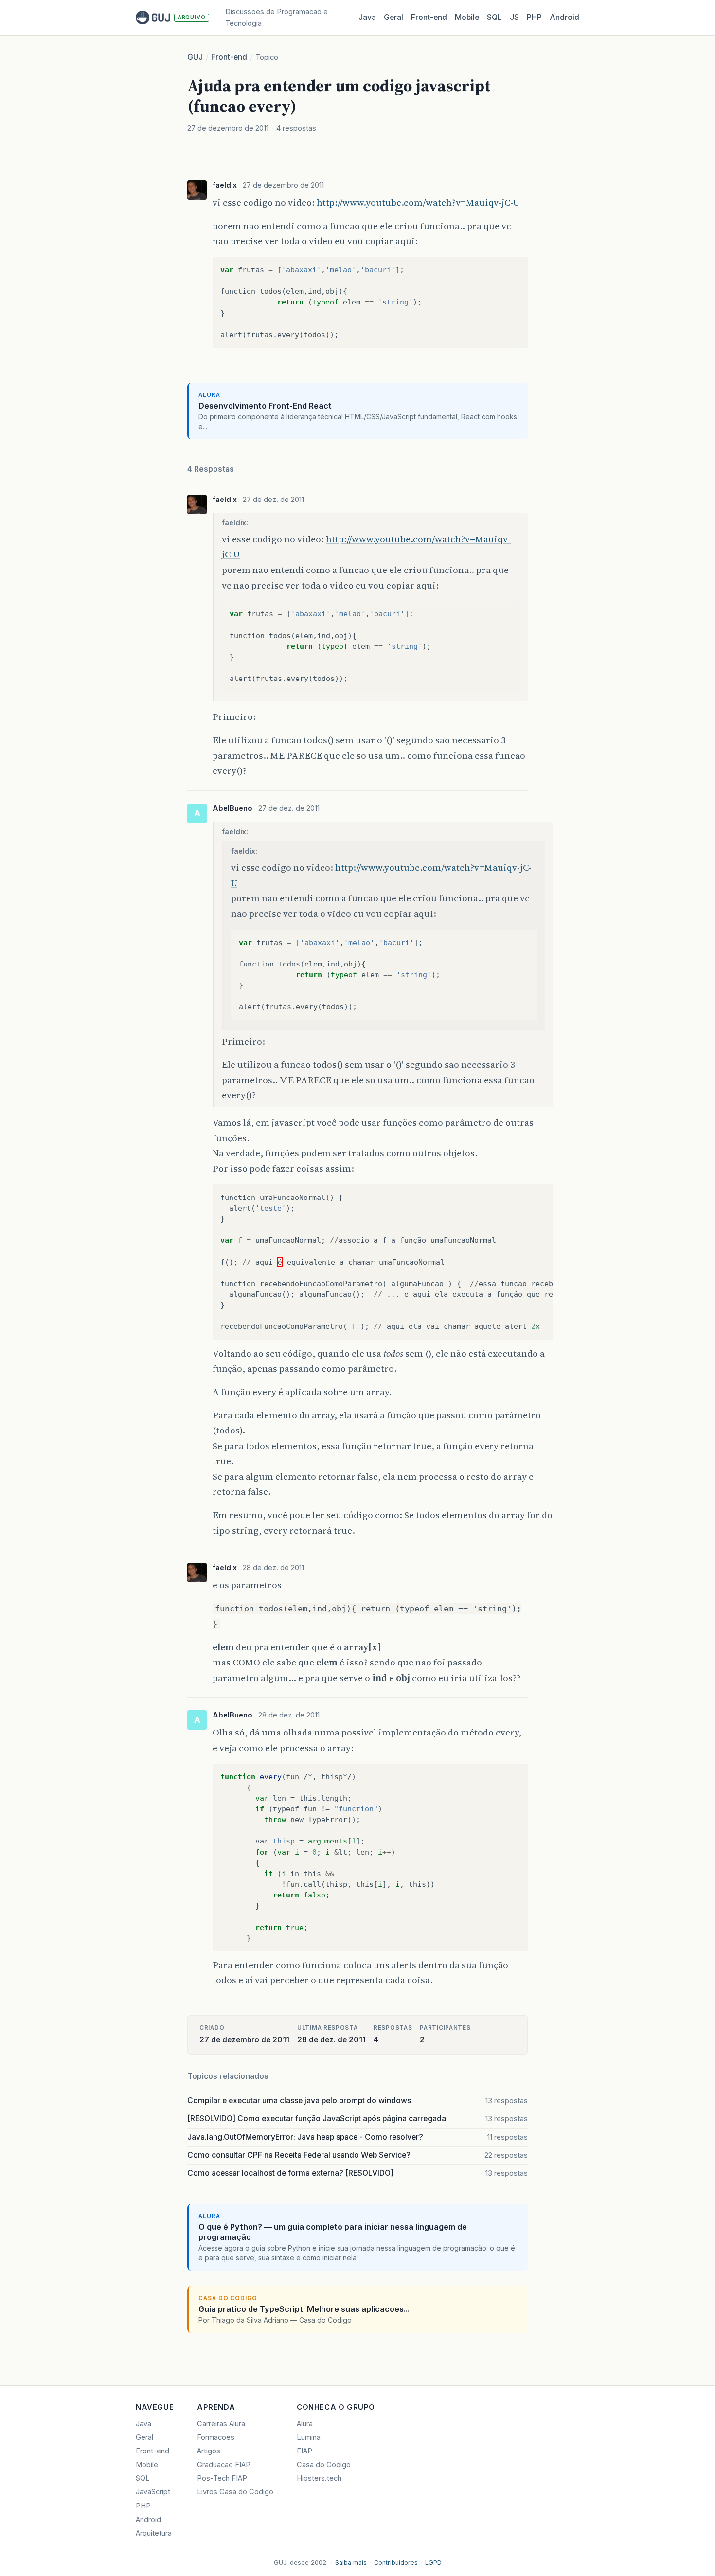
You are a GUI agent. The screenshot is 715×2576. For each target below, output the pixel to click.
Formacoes (216, 2437)
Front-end (229, 57)
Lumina (309, 2437)
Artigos (209, 2451)
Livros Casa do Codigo (235, 2492)
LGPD (433, 2563)
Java (367, 17)
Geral (393, 17)
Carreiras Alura (221, 2424)
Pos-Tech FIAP (222, 2478)
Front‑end (429, 17)
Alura (305, 2424)
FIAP (304, 2451)
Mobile (467, 17)
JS (514, 17)
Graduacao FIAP (224, 2465)
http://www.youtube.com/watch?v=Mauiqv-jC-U (418, 202)
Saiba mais (351, 2563)
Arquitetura (154, 2533)
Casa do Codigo (324, 2465)
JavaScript (153, 2492)
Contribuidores (396, 2563)
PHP (534, 17)
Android (564, 17)
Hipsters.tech (319, 2478)
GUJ (195, 57)
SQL (494, 17)
